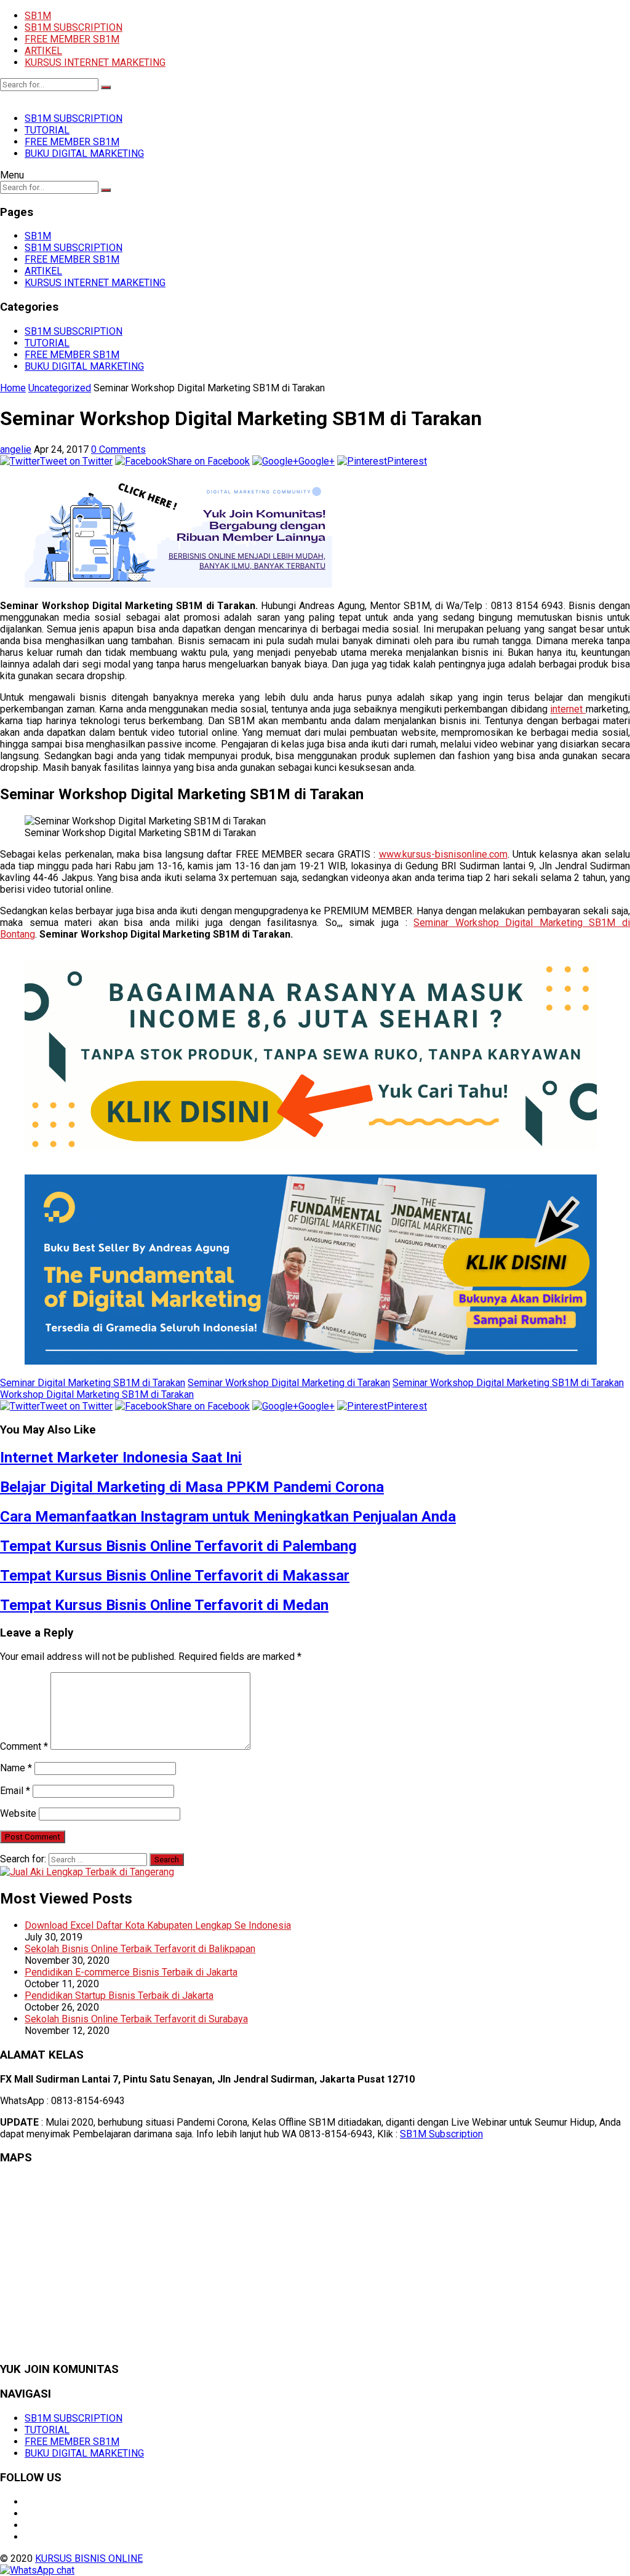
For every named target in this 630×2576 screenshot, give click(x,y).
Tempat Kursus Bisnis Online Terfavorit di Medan (164, 1605)
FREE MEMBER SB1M (72, 39)
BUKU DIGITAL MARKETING (84, 154)
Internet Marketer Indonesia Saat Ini (121, 1457)
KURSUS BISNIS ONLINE (89, 2558)
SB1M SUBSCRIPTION (74, 27)
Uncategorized (60, 388)
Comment (24, 1746)
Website (18, 1813)
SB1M (38, 16)
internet (568, 709)
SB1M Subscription (441, 2134)
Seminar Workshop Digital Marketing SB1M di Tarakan (508, 1383)
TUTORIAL (47, 130)
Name (16, 1768)
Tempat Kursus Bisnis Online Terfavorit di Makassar (175, 1576)
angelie (16, 449)
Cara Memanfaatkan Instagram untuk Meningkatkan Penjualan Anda (228, 1517)
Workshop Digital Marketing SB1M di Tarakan (97, 1394)
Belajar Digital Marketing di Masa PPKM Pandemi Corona (192, 1487)
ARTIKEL (43, 51)
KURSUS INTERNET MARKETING (95, 62)
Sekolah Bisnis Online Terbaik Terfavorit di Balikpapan (140, 1949)
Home (13, 388)
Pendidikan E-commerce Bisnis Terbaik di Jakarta (131, 1972)
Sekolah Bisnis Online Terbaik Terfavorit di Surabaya (136, 2019)
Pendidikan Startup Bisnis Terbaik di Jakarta (119, 1996)
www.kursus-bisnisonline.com (443, 854)
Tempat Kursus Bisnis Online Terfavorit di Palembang (178, 1546)
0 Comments (118, 449)
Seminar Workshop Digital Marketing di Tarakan (289, 1383)
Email (15, 1791)
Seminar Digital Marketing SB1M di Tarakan (93, 1383)
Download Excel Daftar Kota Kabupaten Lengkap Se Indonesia (158, 1925)
